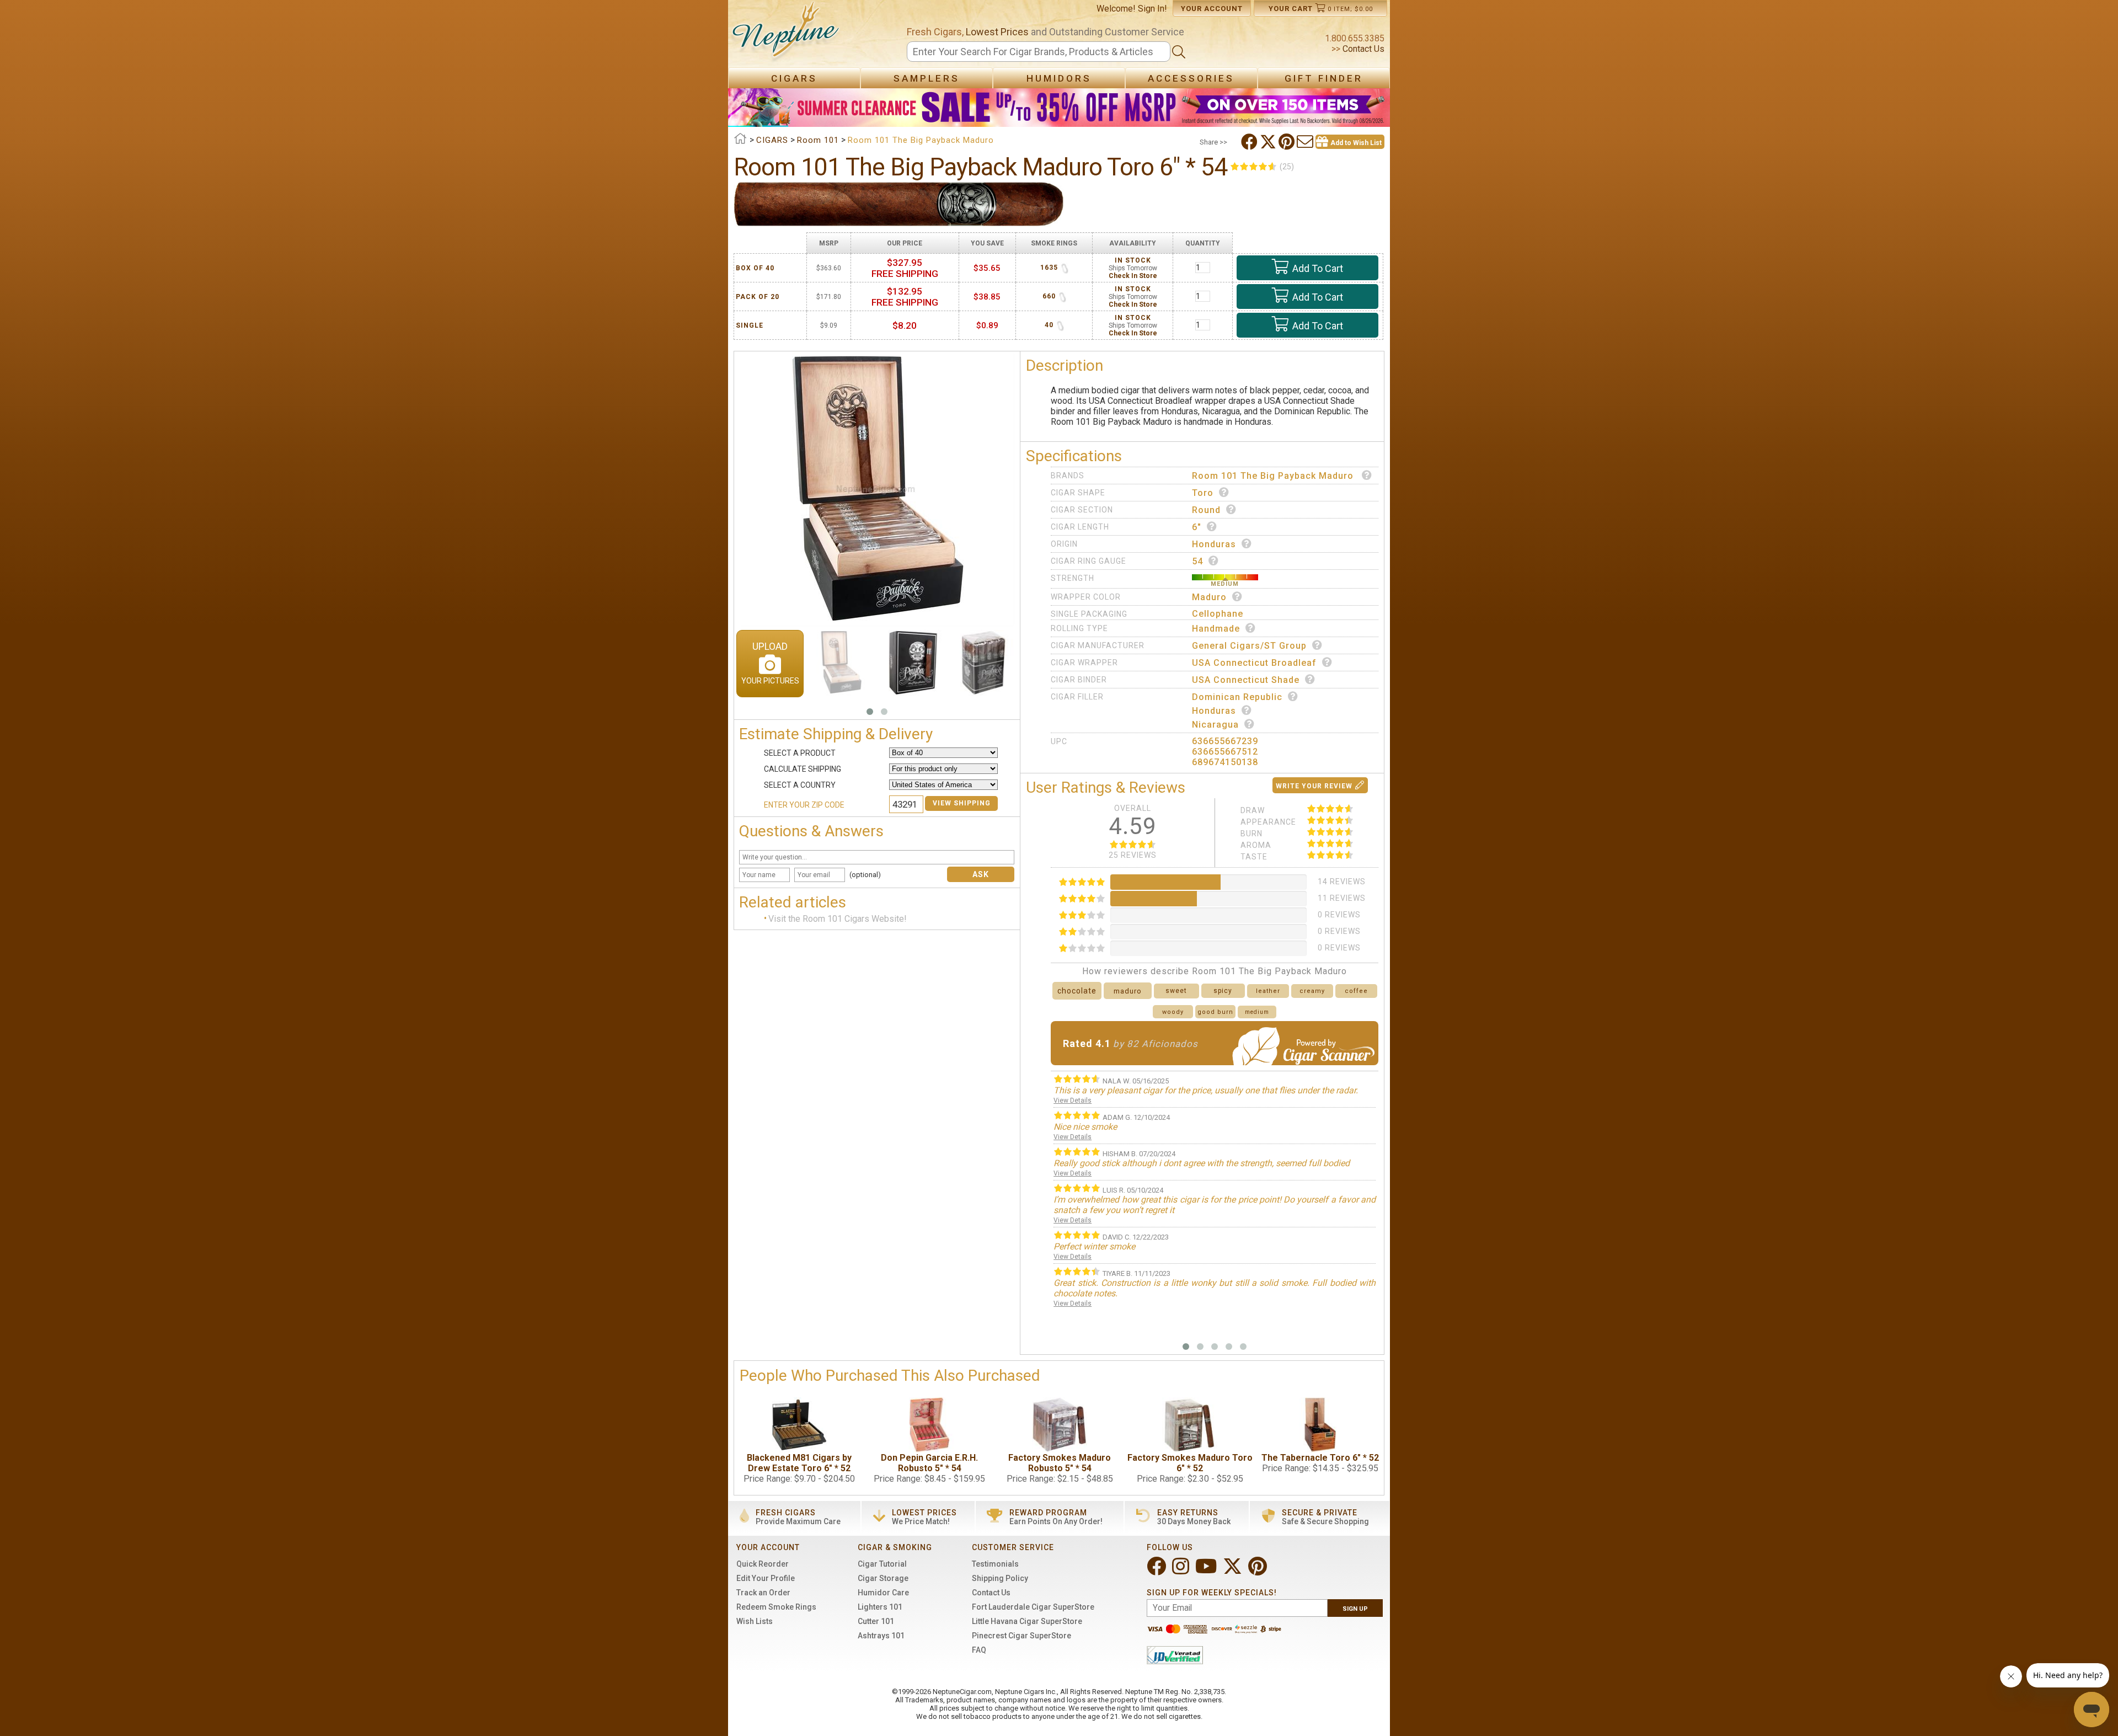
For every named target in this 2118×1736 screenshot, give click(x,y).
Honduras (1214, 544)
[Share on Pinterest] (1288, 142)
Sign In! (1152, 9)
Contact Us (1362, 49)
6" (1197, 527)
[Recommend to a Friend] (1306, 142)
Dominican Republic (1237, 697)
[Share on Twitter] (1269, 142)
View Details (1073, 1101)
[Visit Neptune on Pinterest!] (1259, 1571)
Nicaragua (1215, 725)
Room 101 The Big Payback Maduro (1274, 476)
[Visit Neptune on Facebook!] (1157, 1571)
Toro (1203, 493)
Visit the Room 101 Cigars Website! (838, 919)
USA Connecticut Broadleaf (1254, 663)
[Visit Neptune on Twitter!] (1234, 1571)
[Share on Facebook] (1250, 142)
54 (1197, 561)
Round (1206, 510)
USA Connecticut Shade (1246, 680)
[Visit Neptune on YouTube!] (1207, 1571)
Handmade (1216, 629)
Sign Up (1355, 1609)
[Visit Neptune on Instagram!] (1182, 1571)
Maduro (1209, 597)
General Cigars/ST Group (1249, 646)
